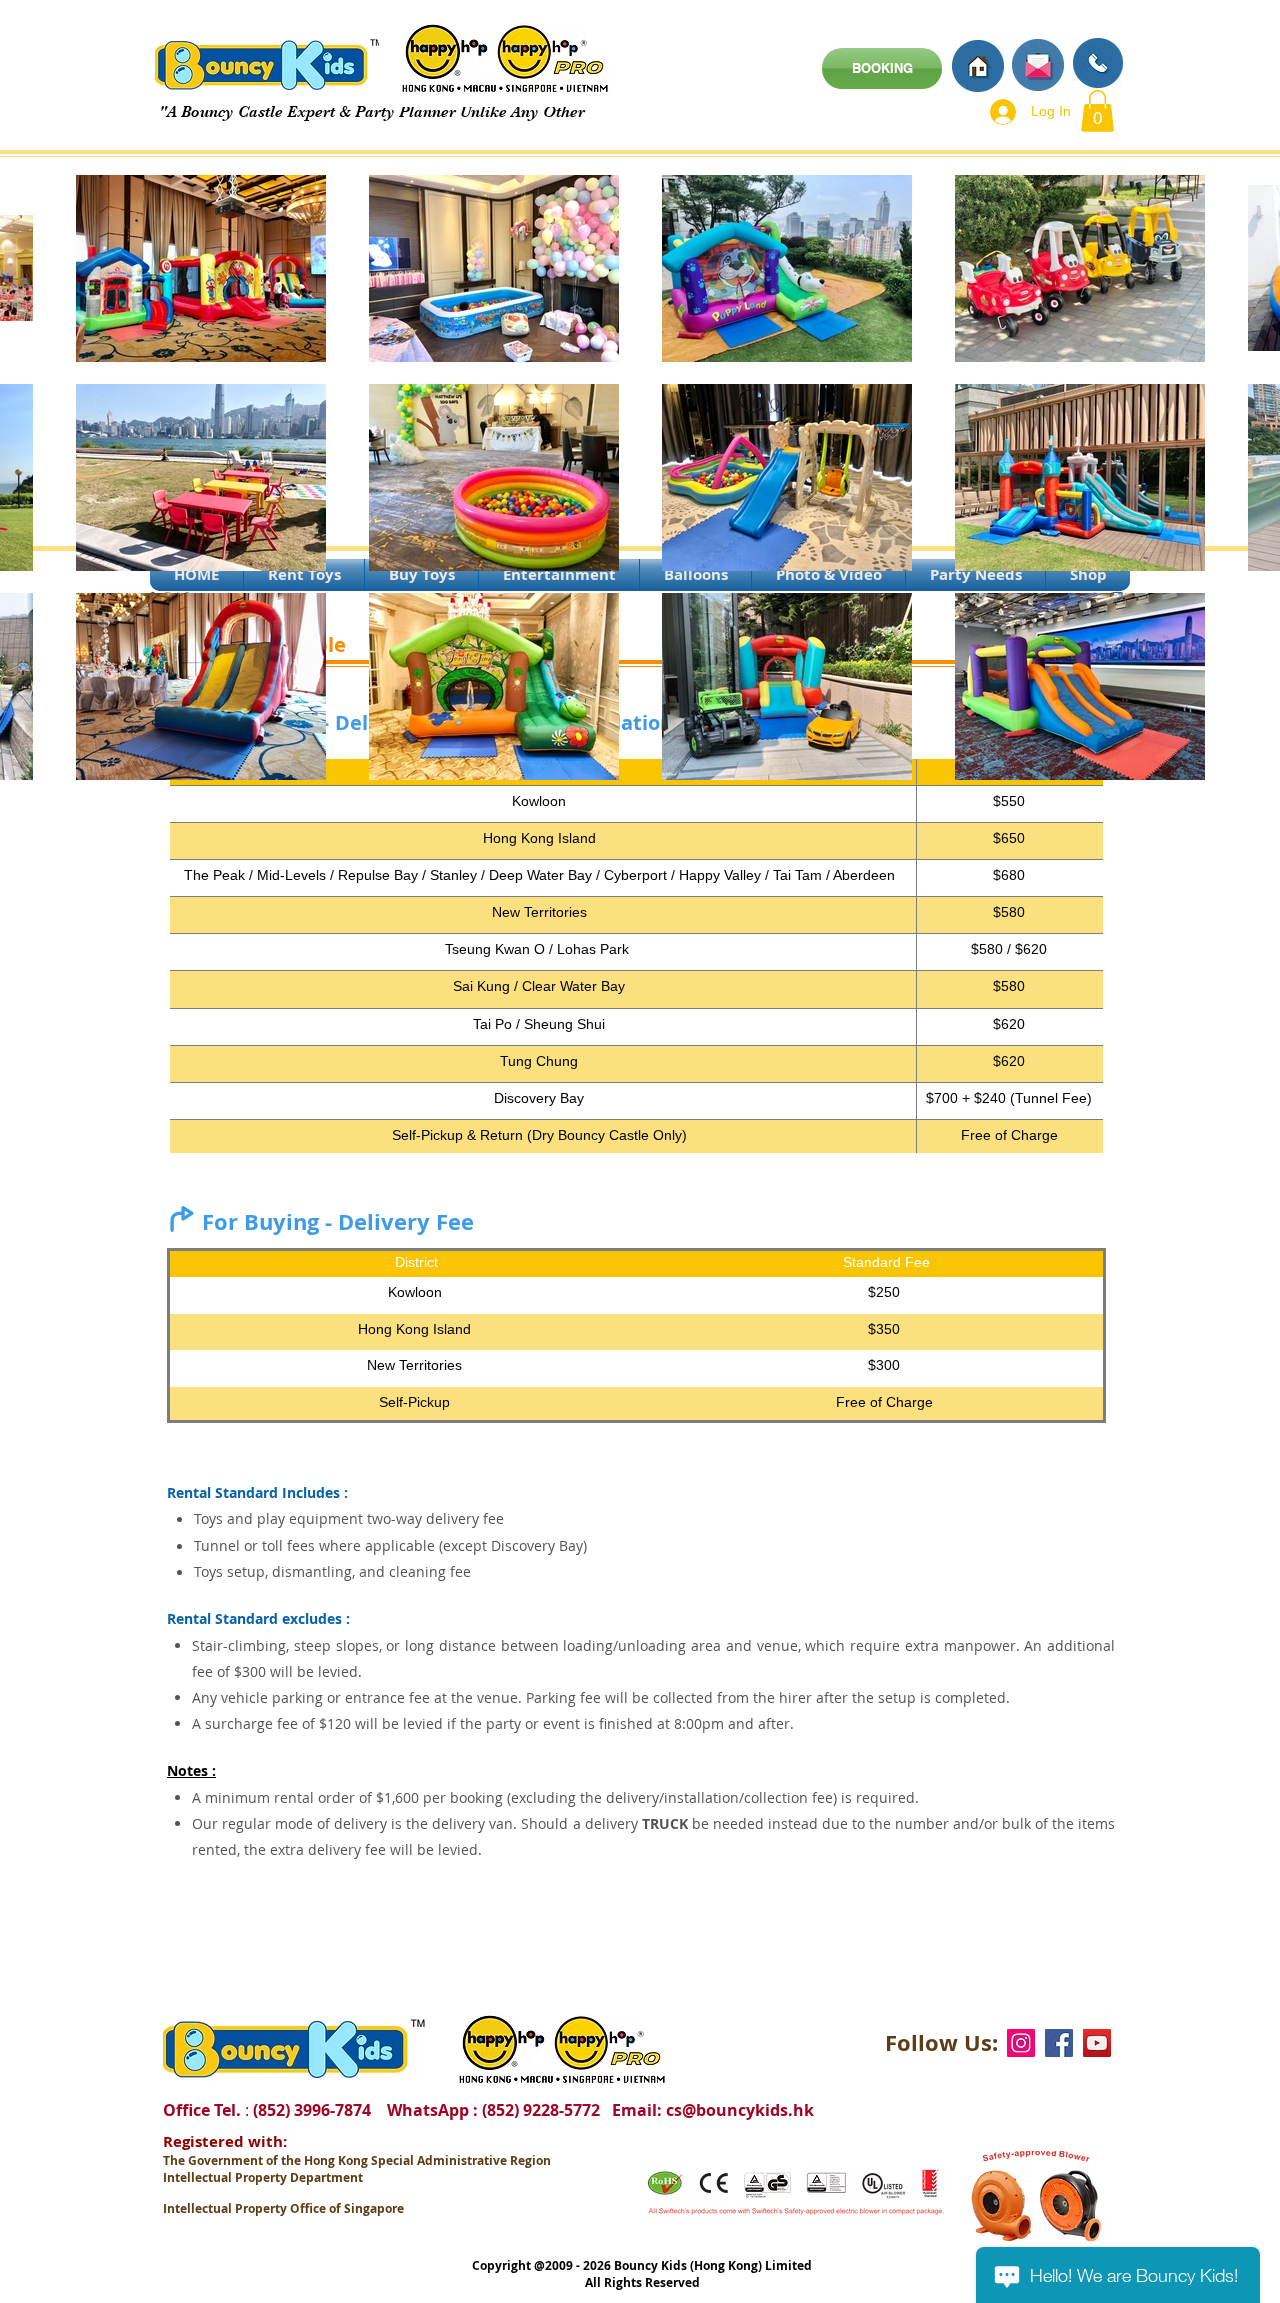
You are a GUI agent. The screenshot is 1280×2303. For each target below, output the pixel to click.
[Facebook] (1059, 2043)
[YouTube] (1097, 2043)
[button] (1097, 111)
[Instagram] (1021, 2043)
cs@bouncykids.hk (740, 2110)
